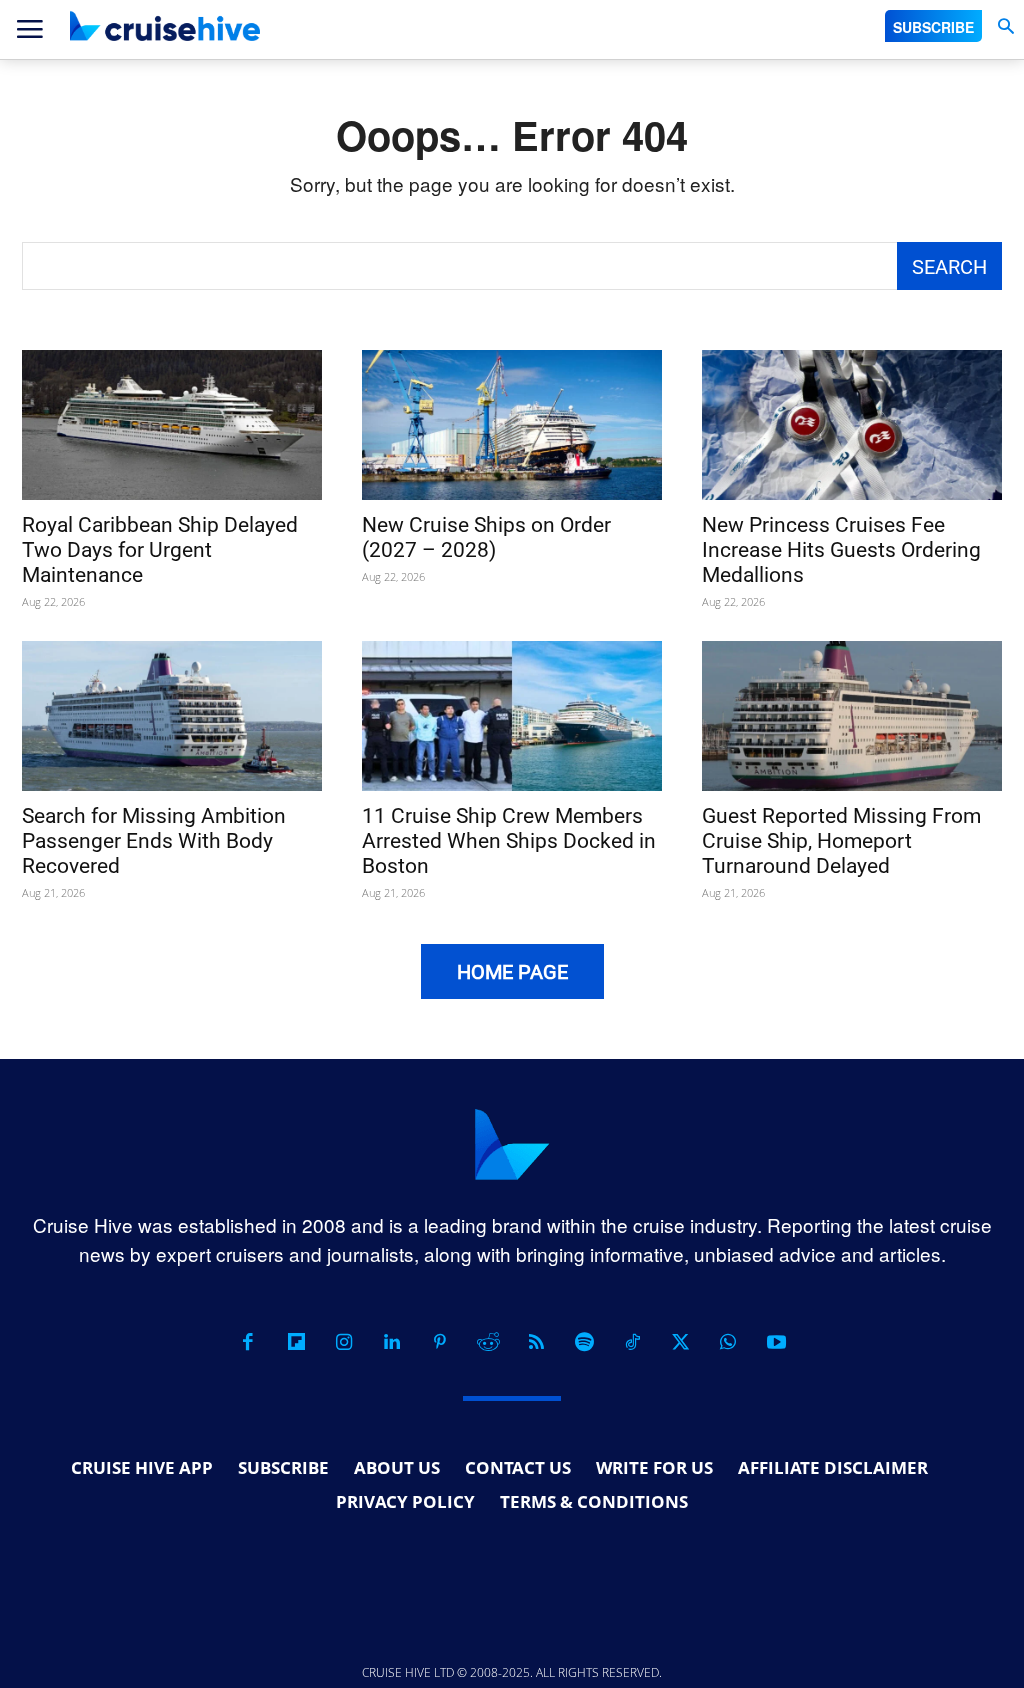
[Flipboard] (296, 1342)
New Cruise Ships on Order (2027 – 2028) (486, 537)
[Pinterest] (440, 1342)
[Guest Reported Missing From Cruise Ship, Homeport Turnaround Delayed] (852, 716)
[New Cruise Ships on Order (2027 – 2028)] (512, 425)
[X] (680, 1342)
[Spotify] (584, 1342)
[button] (1005, 26)
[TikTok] (632, 1342)
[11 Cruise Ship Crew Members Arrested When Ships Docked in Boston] (512, 716)
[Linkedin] (392, 1342)
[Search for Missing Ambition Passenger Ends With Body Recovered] (172, 716)
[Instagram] (344, 1342)
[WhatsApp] (728, 1342)
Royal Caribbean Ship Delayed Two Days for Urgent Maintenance (160, 550)
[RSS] (536, 1342)
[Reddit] (488, 1342)
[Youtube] (776, 1342)
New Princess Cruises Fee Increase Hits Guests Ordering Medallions (841, 550)
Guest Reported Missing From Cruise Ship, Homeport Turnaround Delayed (841, 841)
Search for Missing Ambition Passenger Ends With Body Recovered (154, 841)
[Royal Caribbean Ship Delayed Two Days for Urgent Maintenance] (172, 425)
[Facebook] (248, 1342)
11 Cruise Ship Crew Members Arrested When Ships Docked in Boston (509, 841)
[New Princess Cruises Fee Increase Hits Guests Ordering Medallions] (852, 425)
